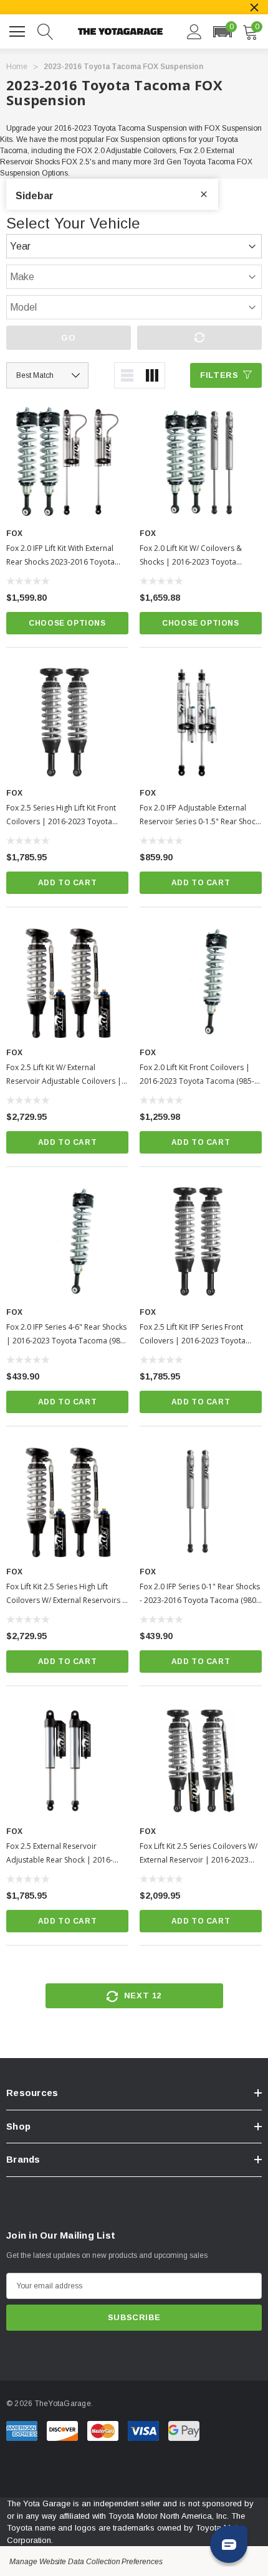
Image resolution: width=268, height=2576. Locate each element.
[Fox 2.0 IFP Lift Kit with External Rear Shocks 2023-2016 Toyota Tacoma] (67, 463)
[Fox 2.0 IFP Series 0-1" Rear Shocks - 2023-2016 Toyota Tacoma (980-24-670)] (201, 1502)
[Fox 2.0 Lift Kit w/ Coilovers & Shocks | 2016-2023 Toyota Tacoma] (201, 463)
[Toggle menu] (19, 30)
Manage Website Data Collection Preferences (86, 2562)
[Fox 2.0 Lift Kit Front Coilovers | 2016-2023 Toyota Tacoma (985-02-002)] (201, 982)
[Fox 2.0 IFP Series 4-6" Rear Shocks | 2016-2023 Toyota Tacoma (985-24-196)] (67, 1242)
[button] (222, 32)
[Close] (254, 7)
